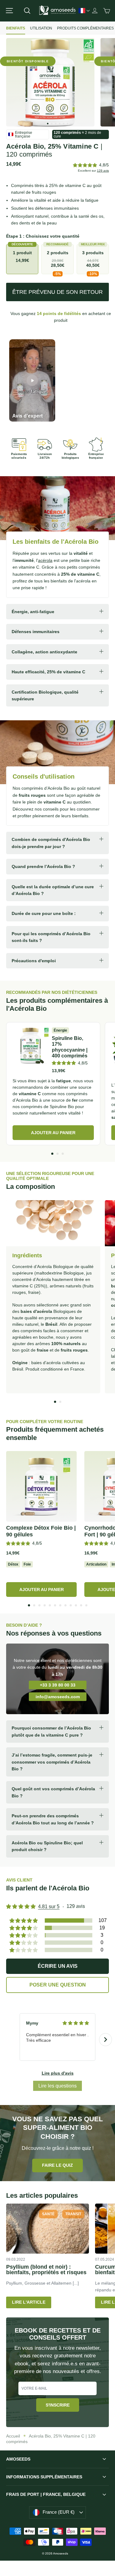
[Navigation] (9, 11)
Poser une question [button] (58, 1985)
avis (103, 171)
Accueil (13, 2436)
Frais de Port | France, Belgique (46, 2494)
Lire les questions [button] (57, 2086)
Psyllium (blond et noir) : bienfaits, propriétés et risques (46, 2270)
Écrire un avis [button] (58, 1966)
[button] (85, 165)
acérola (45, 560)
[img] (76, 2023)
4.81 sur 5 (49, 1907)
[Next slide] (105, 2040)
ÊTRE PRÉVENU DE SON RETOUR (57, 292)
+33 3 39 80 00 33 (58, 1685)
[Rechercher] (27, 11)
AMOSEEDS (18, 2459)
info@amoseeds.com (58, 1697)
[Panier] (107, 11)
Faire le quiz (57, 2165)
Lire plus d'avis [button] (58, 2073)
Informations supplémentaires (44, 2477)
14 (59, 313)
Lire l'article (29, 2302)
